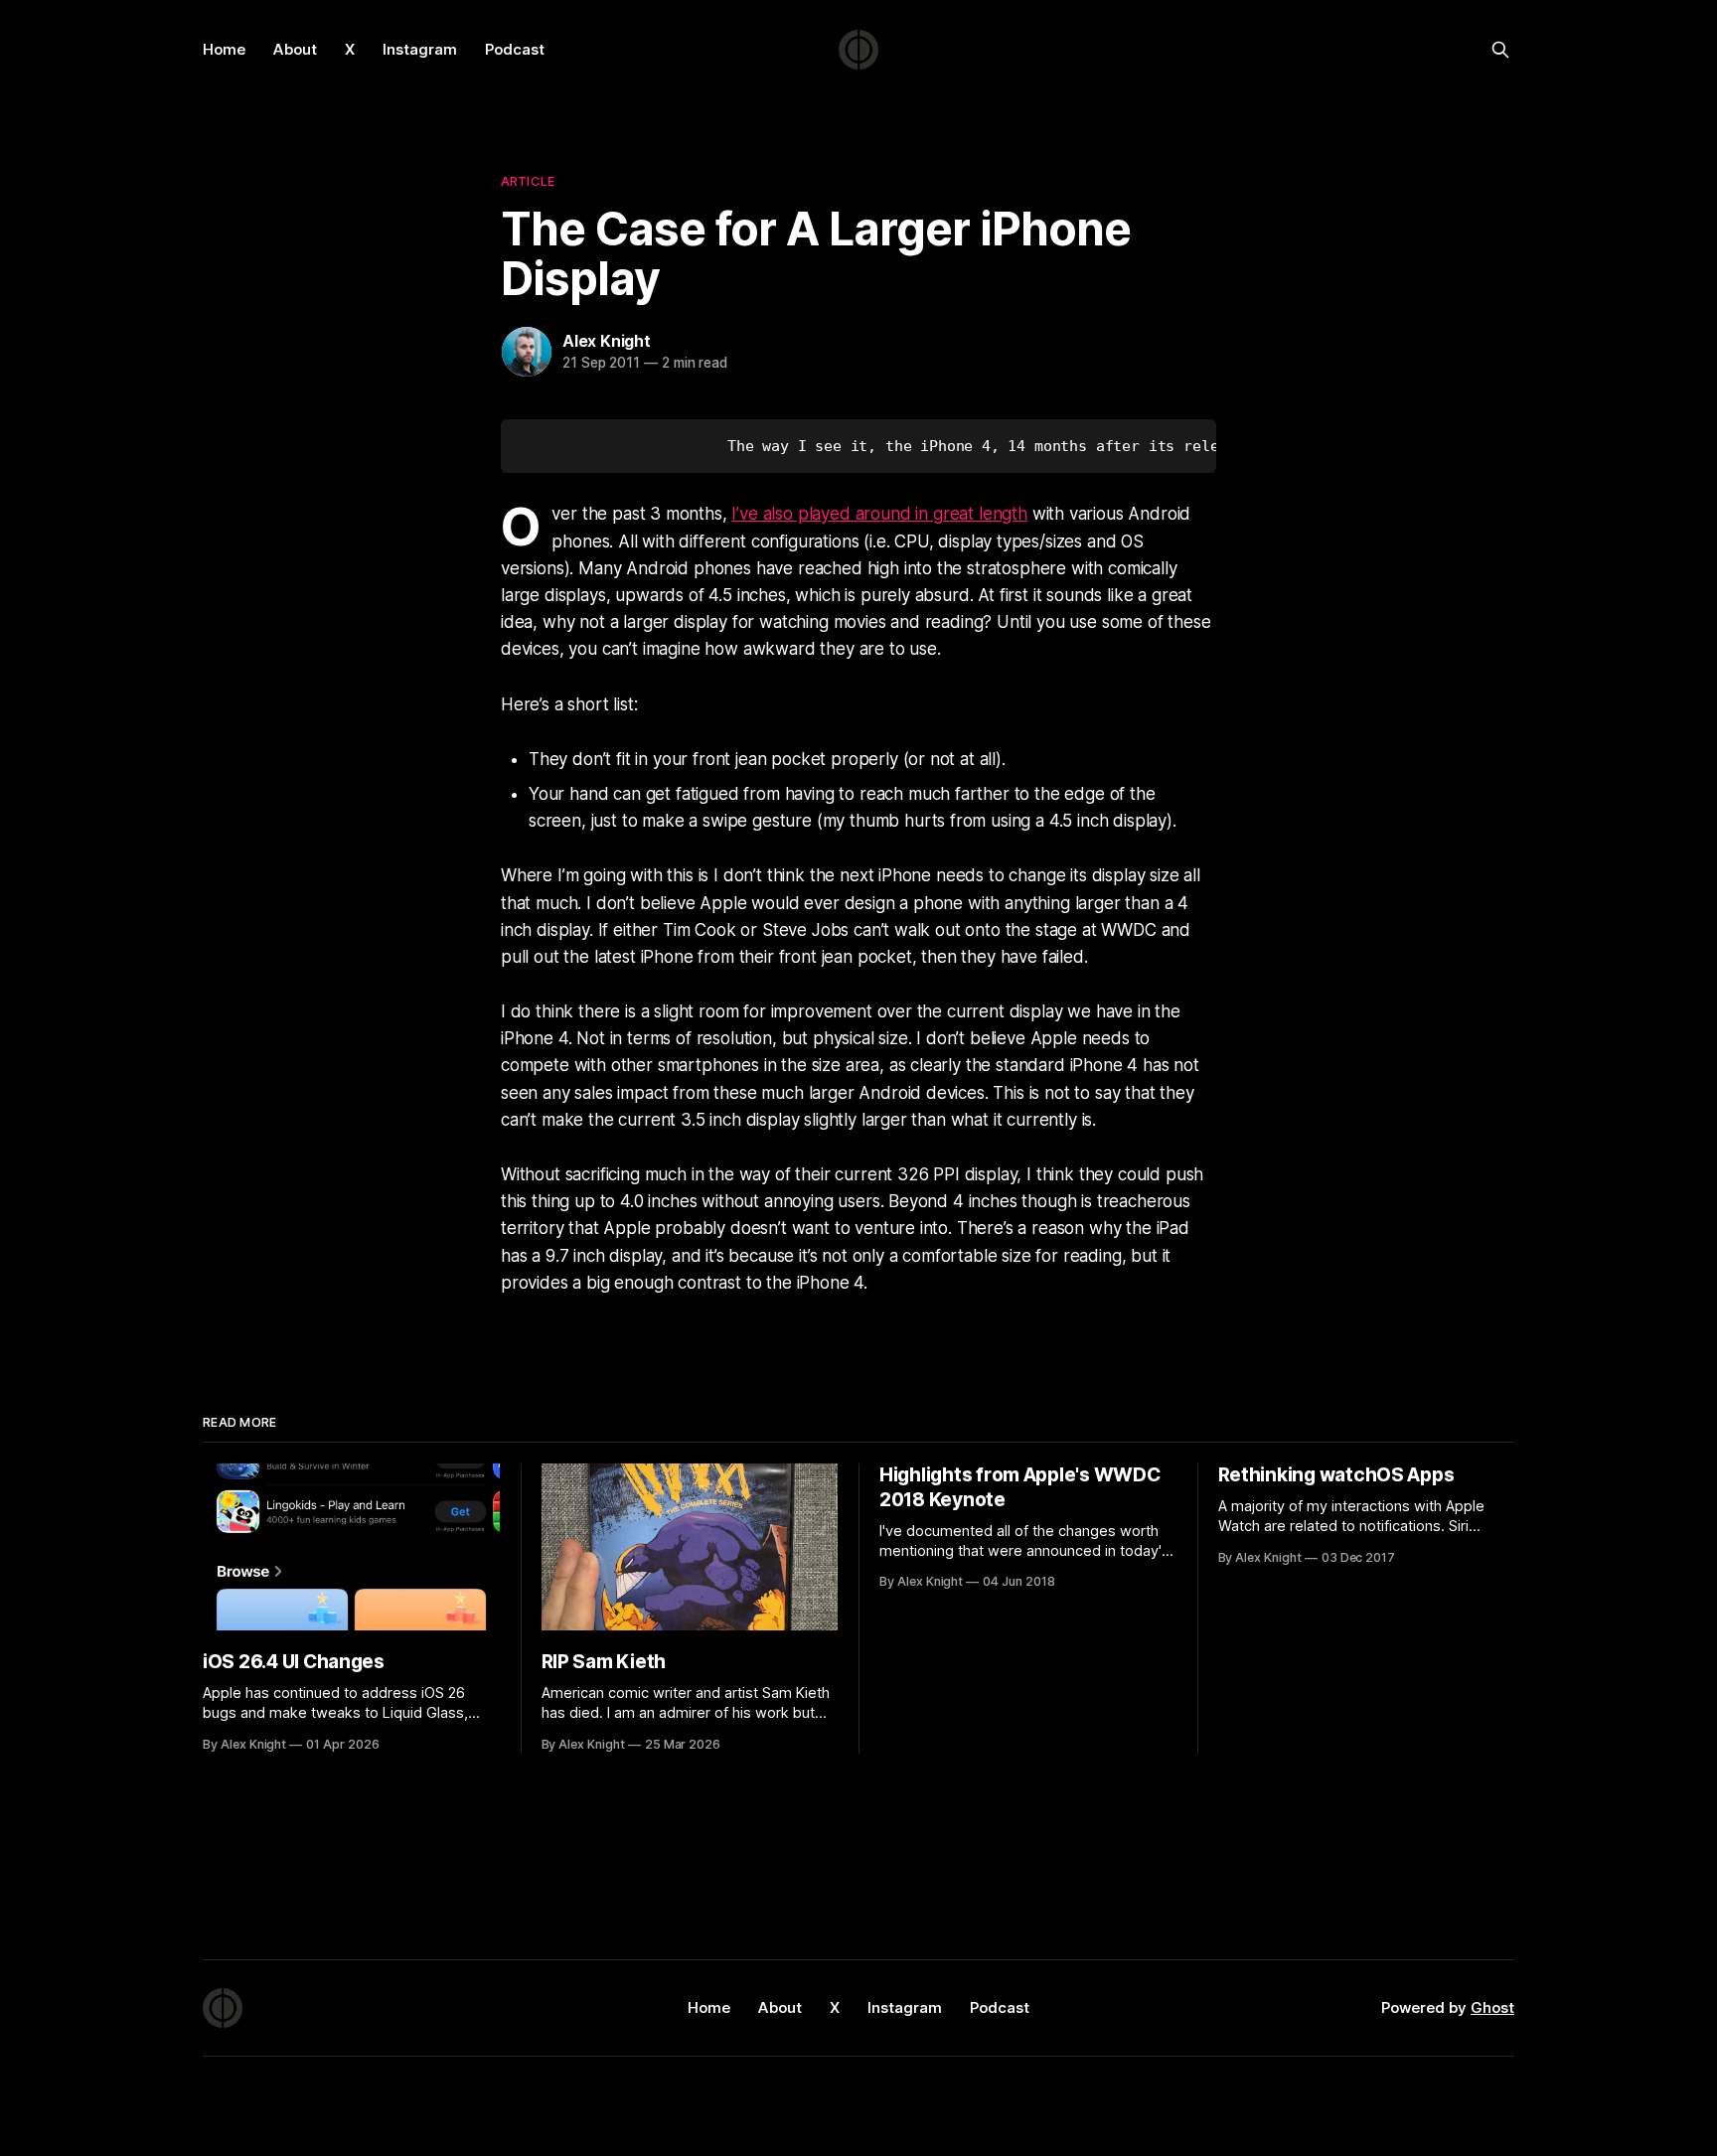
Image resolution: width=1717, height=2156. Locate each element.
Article (528, 181)
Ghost (1492, 2007)
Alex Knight (607, 341)
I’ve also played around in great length (879, 514)
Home (224, 49)
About (295, 49)
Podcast (515, 49)
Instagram (420, 49)
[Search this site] (1500, 50)
